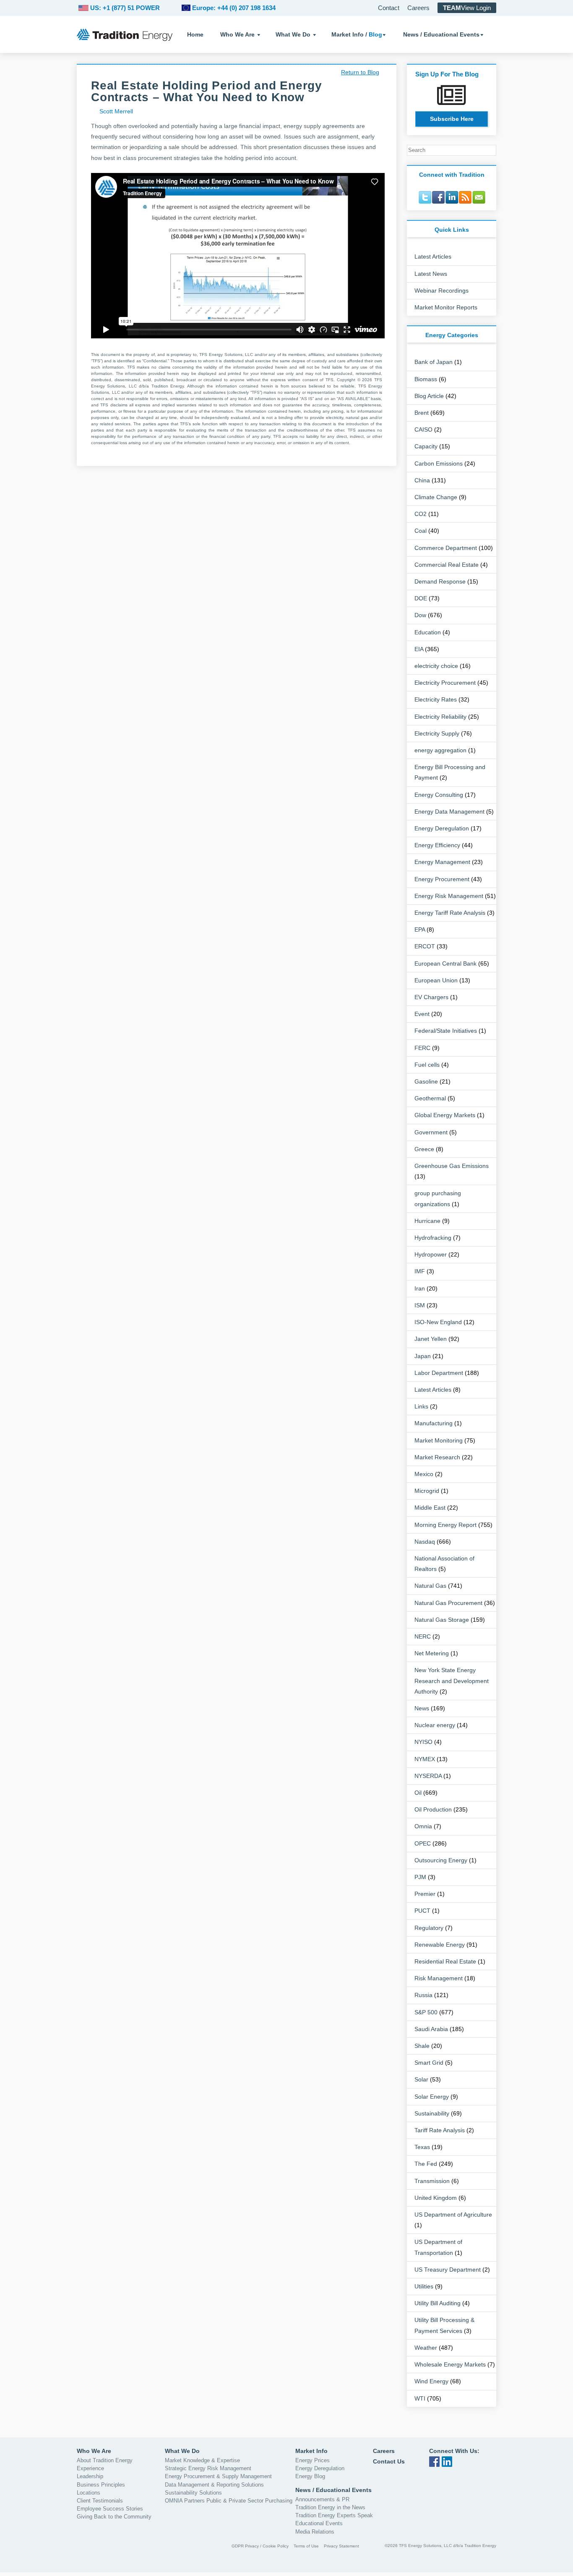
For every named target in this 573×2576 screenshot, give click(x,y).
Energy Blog (310, 2476)
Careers (418, 8)
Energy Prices (313, 2460)
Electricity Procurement (445, 683)
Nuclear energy (435, 1725)
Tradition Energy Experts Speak (334, 2515)
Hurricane (427, 1221)
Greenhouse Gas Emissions (452, 1166)
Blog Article (429, 396)
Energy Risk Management (449, 896)
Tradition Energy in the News (330, 2507)
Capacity (426, 446)
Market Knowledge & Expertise (202, 2460)
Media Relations (315, 2532)
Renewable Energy (440, 1945)
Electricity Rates (436, 699)
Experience (90, 2468)
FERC (422, 1048)
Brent (422, 413)
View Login (467, 8)
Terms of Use (306, 2546)
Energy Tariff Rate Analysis (450, 913)
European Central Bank (445, 963)
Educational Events (319, 2523)
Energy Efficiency (437, 845)
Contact (389, 8)
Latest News (431, 274)
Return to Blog (360, 72)
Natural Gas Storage (442, 1620)
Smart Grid (429, 2063)
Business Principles (101, 2485)
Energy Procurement (442, 879)
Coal (421, 531)
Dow (420, 615)
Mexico (424, 1474)
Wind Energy (431, 2381)
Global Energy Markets (445, 1115)
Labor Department (439, 1373)
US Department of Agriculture (453, 2215)
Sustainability (432, 2113)
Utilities (424, 2286)
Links (421, 1406)
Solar (421, 2079)
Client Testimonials (100, 2501)
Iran (420, 1288)
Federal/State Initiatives (446, 1031)
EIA (419, 649)
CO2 (421, 514)
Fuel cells (427, 1065)
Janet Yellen (431, 1339)
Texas (422, 2147)
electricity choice (436, 666)
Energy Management (442, 862)
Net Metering (432, 1653)
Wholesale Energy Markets (450, 2364)
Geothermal (430, 1098)
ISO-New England (438, 1322)
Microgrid (427, 1491)
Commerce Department (446, 548)
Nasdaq (425, 1542)
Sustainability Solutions (193, 2493)
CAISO (423, 429)
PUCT (422, 1911)
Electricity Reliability (440, 717)
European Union (436, 980)
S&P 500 (426, 2012)
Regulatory (429, 1928)
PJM (420, 1877)
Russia (423, 1995)
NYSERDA (428, 1776)
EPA (420, 929)
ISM (420, 1305)
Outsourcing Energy (441, 1860)
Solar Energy (432, 2097)
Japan (423, 1356)
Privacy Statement (341, 2546)
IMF (420, 1271)
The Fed (426, 2164)
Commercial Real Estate (447, 565)
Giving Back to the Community (114, 2517)
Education (428, 632)
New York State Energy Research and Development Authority (452, 1681)
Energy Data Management (449, 812)
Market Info (311, 2451)
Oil (418, 1793)
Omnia (423, 1826)
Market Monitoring (439, 1440)
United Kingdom (436, 2198)
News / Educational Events (441, 34)
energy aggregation (440, 750)
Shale (422, 2046)
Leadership (90, 2476)
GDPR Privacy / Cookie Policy (260, 2546)
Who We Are (237, 34)
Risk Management (439, 1978)
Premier (425, 1894)
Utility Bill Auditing (438, 2303)
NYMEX (425, 1759)
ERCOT (425, 946)
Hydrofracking (433, 1238)
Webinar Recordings (441, 291)
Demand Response (440, 581)
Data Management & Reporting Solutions (214, 2485)
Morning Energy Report (445, 1525)
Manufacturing (434, 1423)
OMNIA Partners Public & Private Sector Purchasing (229, 2501)
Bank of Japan (434, 362)
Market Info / (357, 34)
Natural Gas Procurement (448, 1603)
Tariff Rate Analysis (440, 2130)
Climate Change (436, 497)
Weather (426, 2348)
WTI (420, 2398)
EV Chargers (431, 997)
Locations (89, 2493)
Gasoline (426, 1081)
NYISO (423, 1742)
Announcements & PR (322, 2499)
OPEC (423, 1843)
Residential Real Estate (445, 1961)
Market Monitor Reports (446, 307)
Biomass (426, 379)
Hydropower (431, 1254)
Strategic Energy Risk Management (208, 2468)
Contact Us (389, 2461)
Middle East (430, 1508)
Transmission (432, 2181)
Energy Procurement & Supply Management (218, 2476)
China (422, 480)
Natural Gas (430, 1586)
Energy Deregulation (442, 828)
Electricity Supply (437, 733)
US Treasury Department (448, 2270)
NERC (423, 1636)
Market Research (437, 1457)
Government (431, 1132)
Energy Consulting (439, 795)
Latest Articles (433, 257)
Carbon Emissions (439, 463)
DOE (421, 598)
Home (195, 34)
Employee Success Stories (110, 2509)
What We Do (293, 34)
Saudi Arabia (431, 2029)
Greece (424, 1149)
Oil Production (433, 1809)
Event (422, 1014)
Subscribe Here (452, 119)
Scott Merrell (116, 111)
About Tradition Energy (105, 2460)
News (422, 1708)
